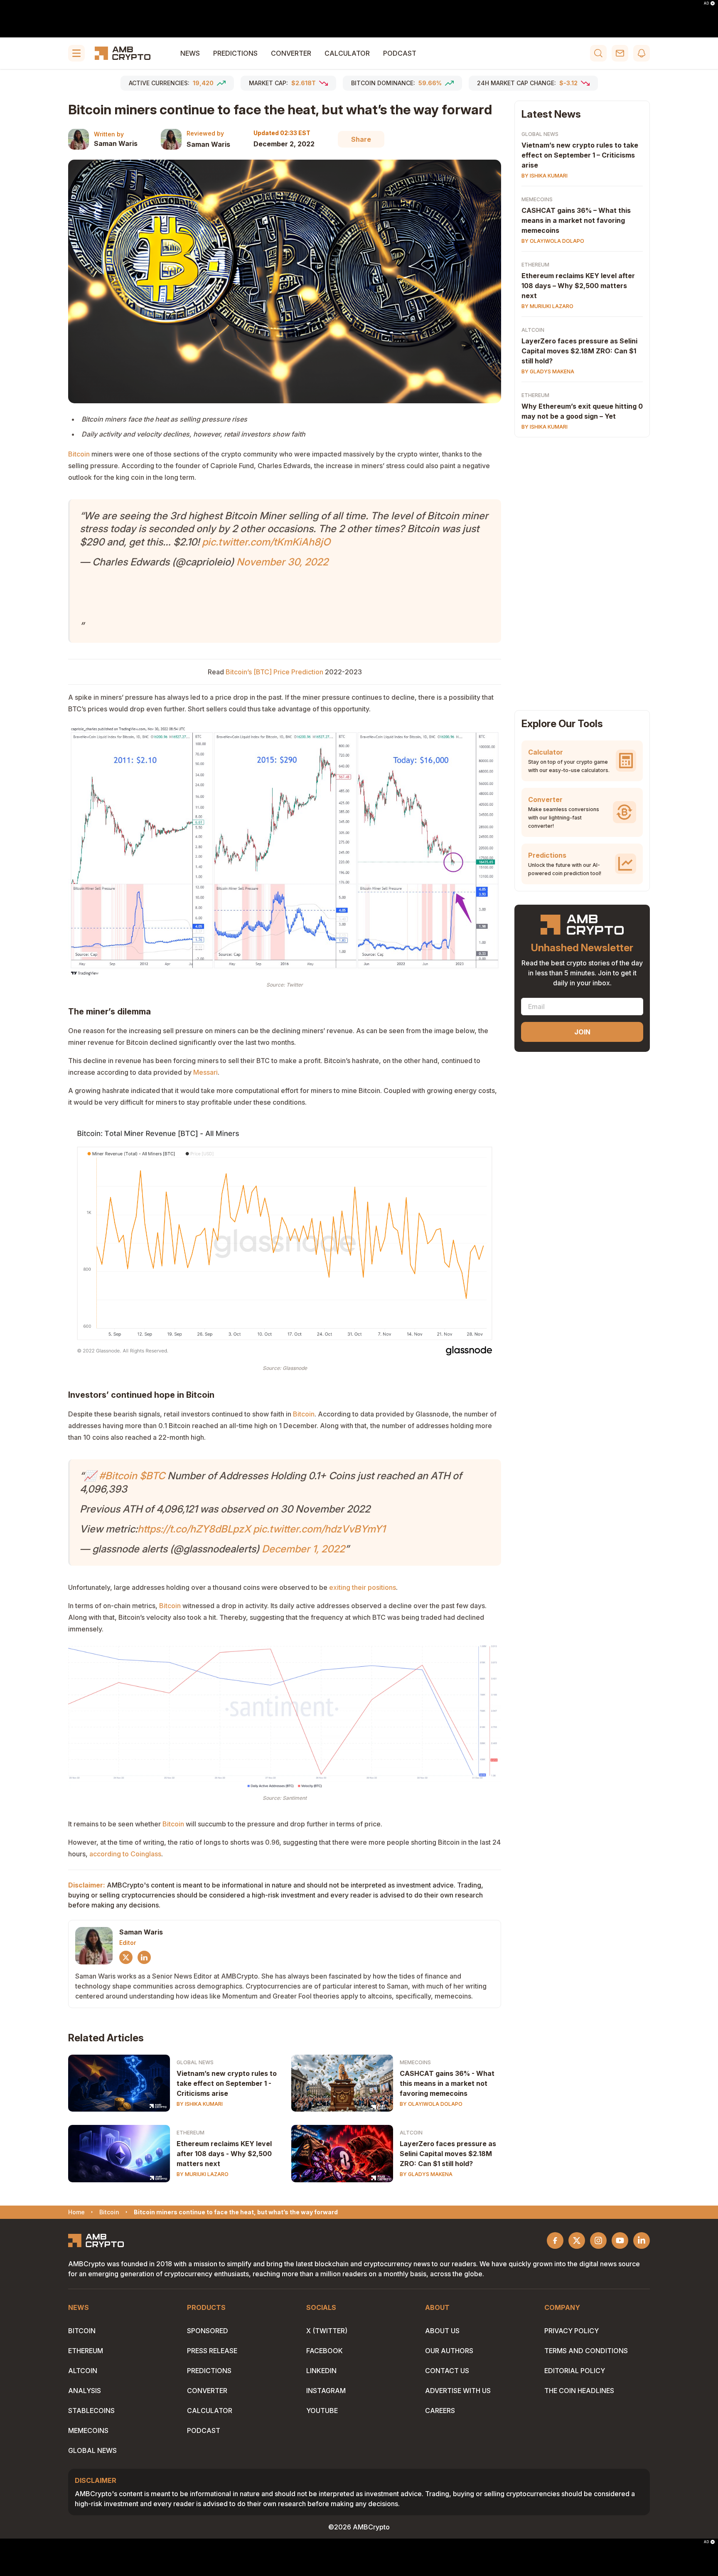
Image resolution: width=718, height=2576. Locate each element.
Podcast (400, 53)
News (190, 53)
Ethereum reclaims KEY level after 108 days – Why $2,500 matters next (578, 286)
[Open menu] (76, 53)
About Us (442, 2331)
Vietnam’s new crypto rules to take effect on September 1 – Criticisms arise (580, 155)
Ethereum (191, 2133)
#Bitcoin (118, 1476)
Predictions (235, 53)
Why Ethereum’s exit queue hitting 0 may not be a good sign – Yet (582, 411)
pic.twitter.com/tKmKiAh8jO (266, 542)
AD (706, 3)
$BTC (152, 1476)
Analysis (85, 2391)
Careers (440, 2411)
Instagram (326, 2391)
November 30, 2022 (282, 562)
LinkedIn (321, 2371)
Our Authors (449, 2351)
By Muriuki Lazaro (203, 2174)
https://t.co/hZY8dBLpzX (194, 1529)
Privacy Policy (572, 2331)
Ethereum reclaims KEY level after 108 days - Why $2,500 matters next (224, 2154)
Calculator (347, 53)
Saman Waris (116, 143)
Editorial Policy (575, 2371)
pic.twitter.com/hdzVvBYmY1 (319, 1529)
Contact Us (447, 2371)
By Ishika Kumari (200, 2104)
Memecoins (415, 2062)
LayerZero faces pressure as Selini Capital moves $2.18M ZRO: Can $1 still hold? (448, 2154)
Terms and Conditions (586, 2351)
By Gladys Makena (426, 2174)
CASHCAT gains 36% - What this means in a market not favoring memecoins (447, 2083)
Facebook (325, 2351)
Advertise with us (458, 2391)
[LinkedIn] (144, 1957)
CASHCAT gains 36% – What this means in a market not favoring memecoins (576, 220)
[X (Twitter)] (126, 1957)
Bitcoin (82, 2331)
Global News (195, 2062)
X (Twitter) (327, 2331)
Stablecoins (91, 2411)
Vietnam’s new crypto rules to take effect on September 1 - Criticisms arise (227, 2083)
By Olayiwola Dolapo (431, 2104)
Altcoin (411, 2133)
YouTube (322, 2411)
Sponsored (208, 2331)
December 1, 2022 (303, 1549)
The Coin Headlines (579, 2391)
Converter (291, 53)
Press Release (212, 2351)
